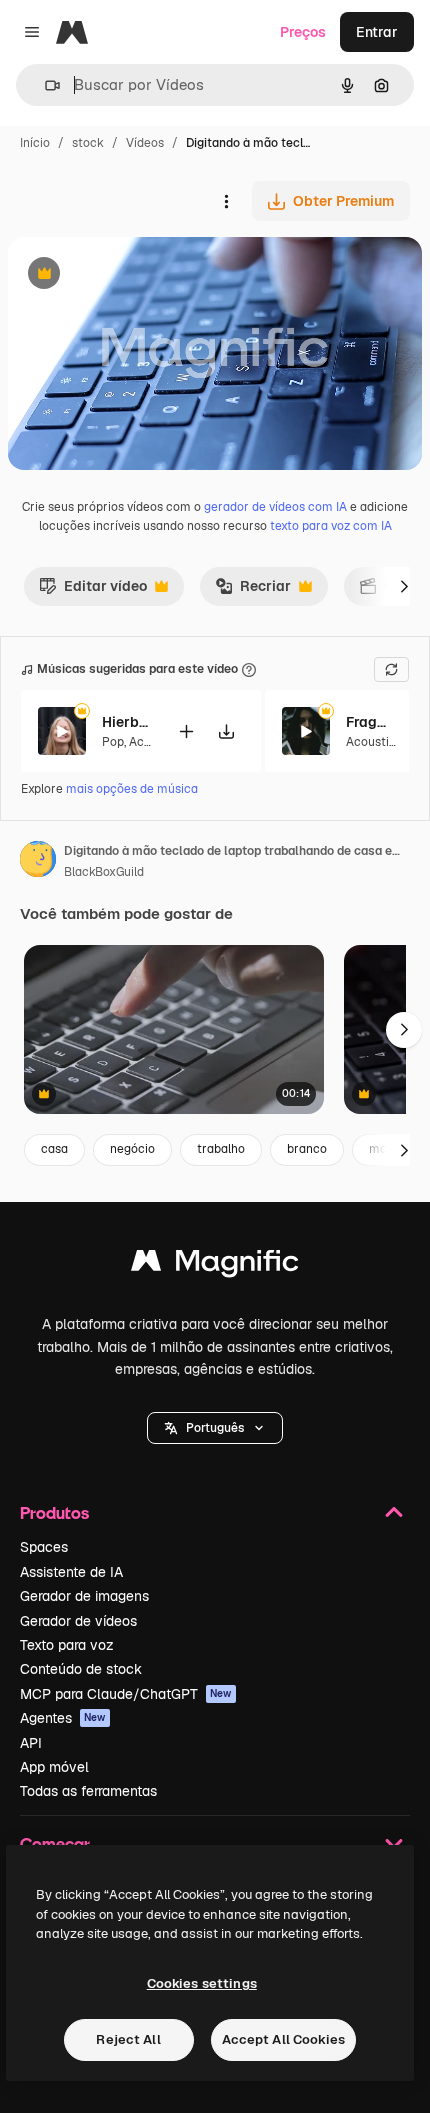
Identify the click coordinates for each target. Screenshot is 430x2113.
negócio (132, 1149)
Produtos (54, 1512)
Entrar (377, 32)
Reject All (128, 2039)
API (31, 1743)
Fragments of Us (371, 722)
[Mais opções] (226, 201)
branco (307, 1149)
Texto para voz (67, 1645)
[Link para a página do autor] (38, 862)
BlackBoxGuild (104, 872)
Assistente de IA (71, 1572)
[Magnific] (215, 1265)
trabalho (221, 1149)
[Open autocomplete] (44, 85)
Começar (55, 1843)
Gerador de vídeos (78, 1621)
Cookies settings (202, 1983)
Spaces (44, 1547)
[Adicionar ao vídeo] (186, 731)
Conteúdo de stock (81, 1669)
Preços (303, 32)
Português (215, 1428)
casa (54, 1149)
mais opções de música (132, 789)
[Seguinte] (404, 586)
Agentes (63, 1718)
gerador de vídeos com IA (275, 507)
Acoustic (371, 742)
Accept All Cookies (283, 2039)
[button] (215, 1428)
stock (88, 143)
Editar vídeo (93, 591)
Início (35, 143)
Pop (113, 742)
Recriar (253, 591)
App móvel (54, 1767)
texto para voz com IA (331, 526)
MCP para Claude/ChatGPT (126, 1694)
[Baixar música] (226, 731)
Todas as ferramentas (88, 1791)
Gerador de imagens (84, 1596)
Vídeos (145, 143)
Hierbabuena (127, 722)
